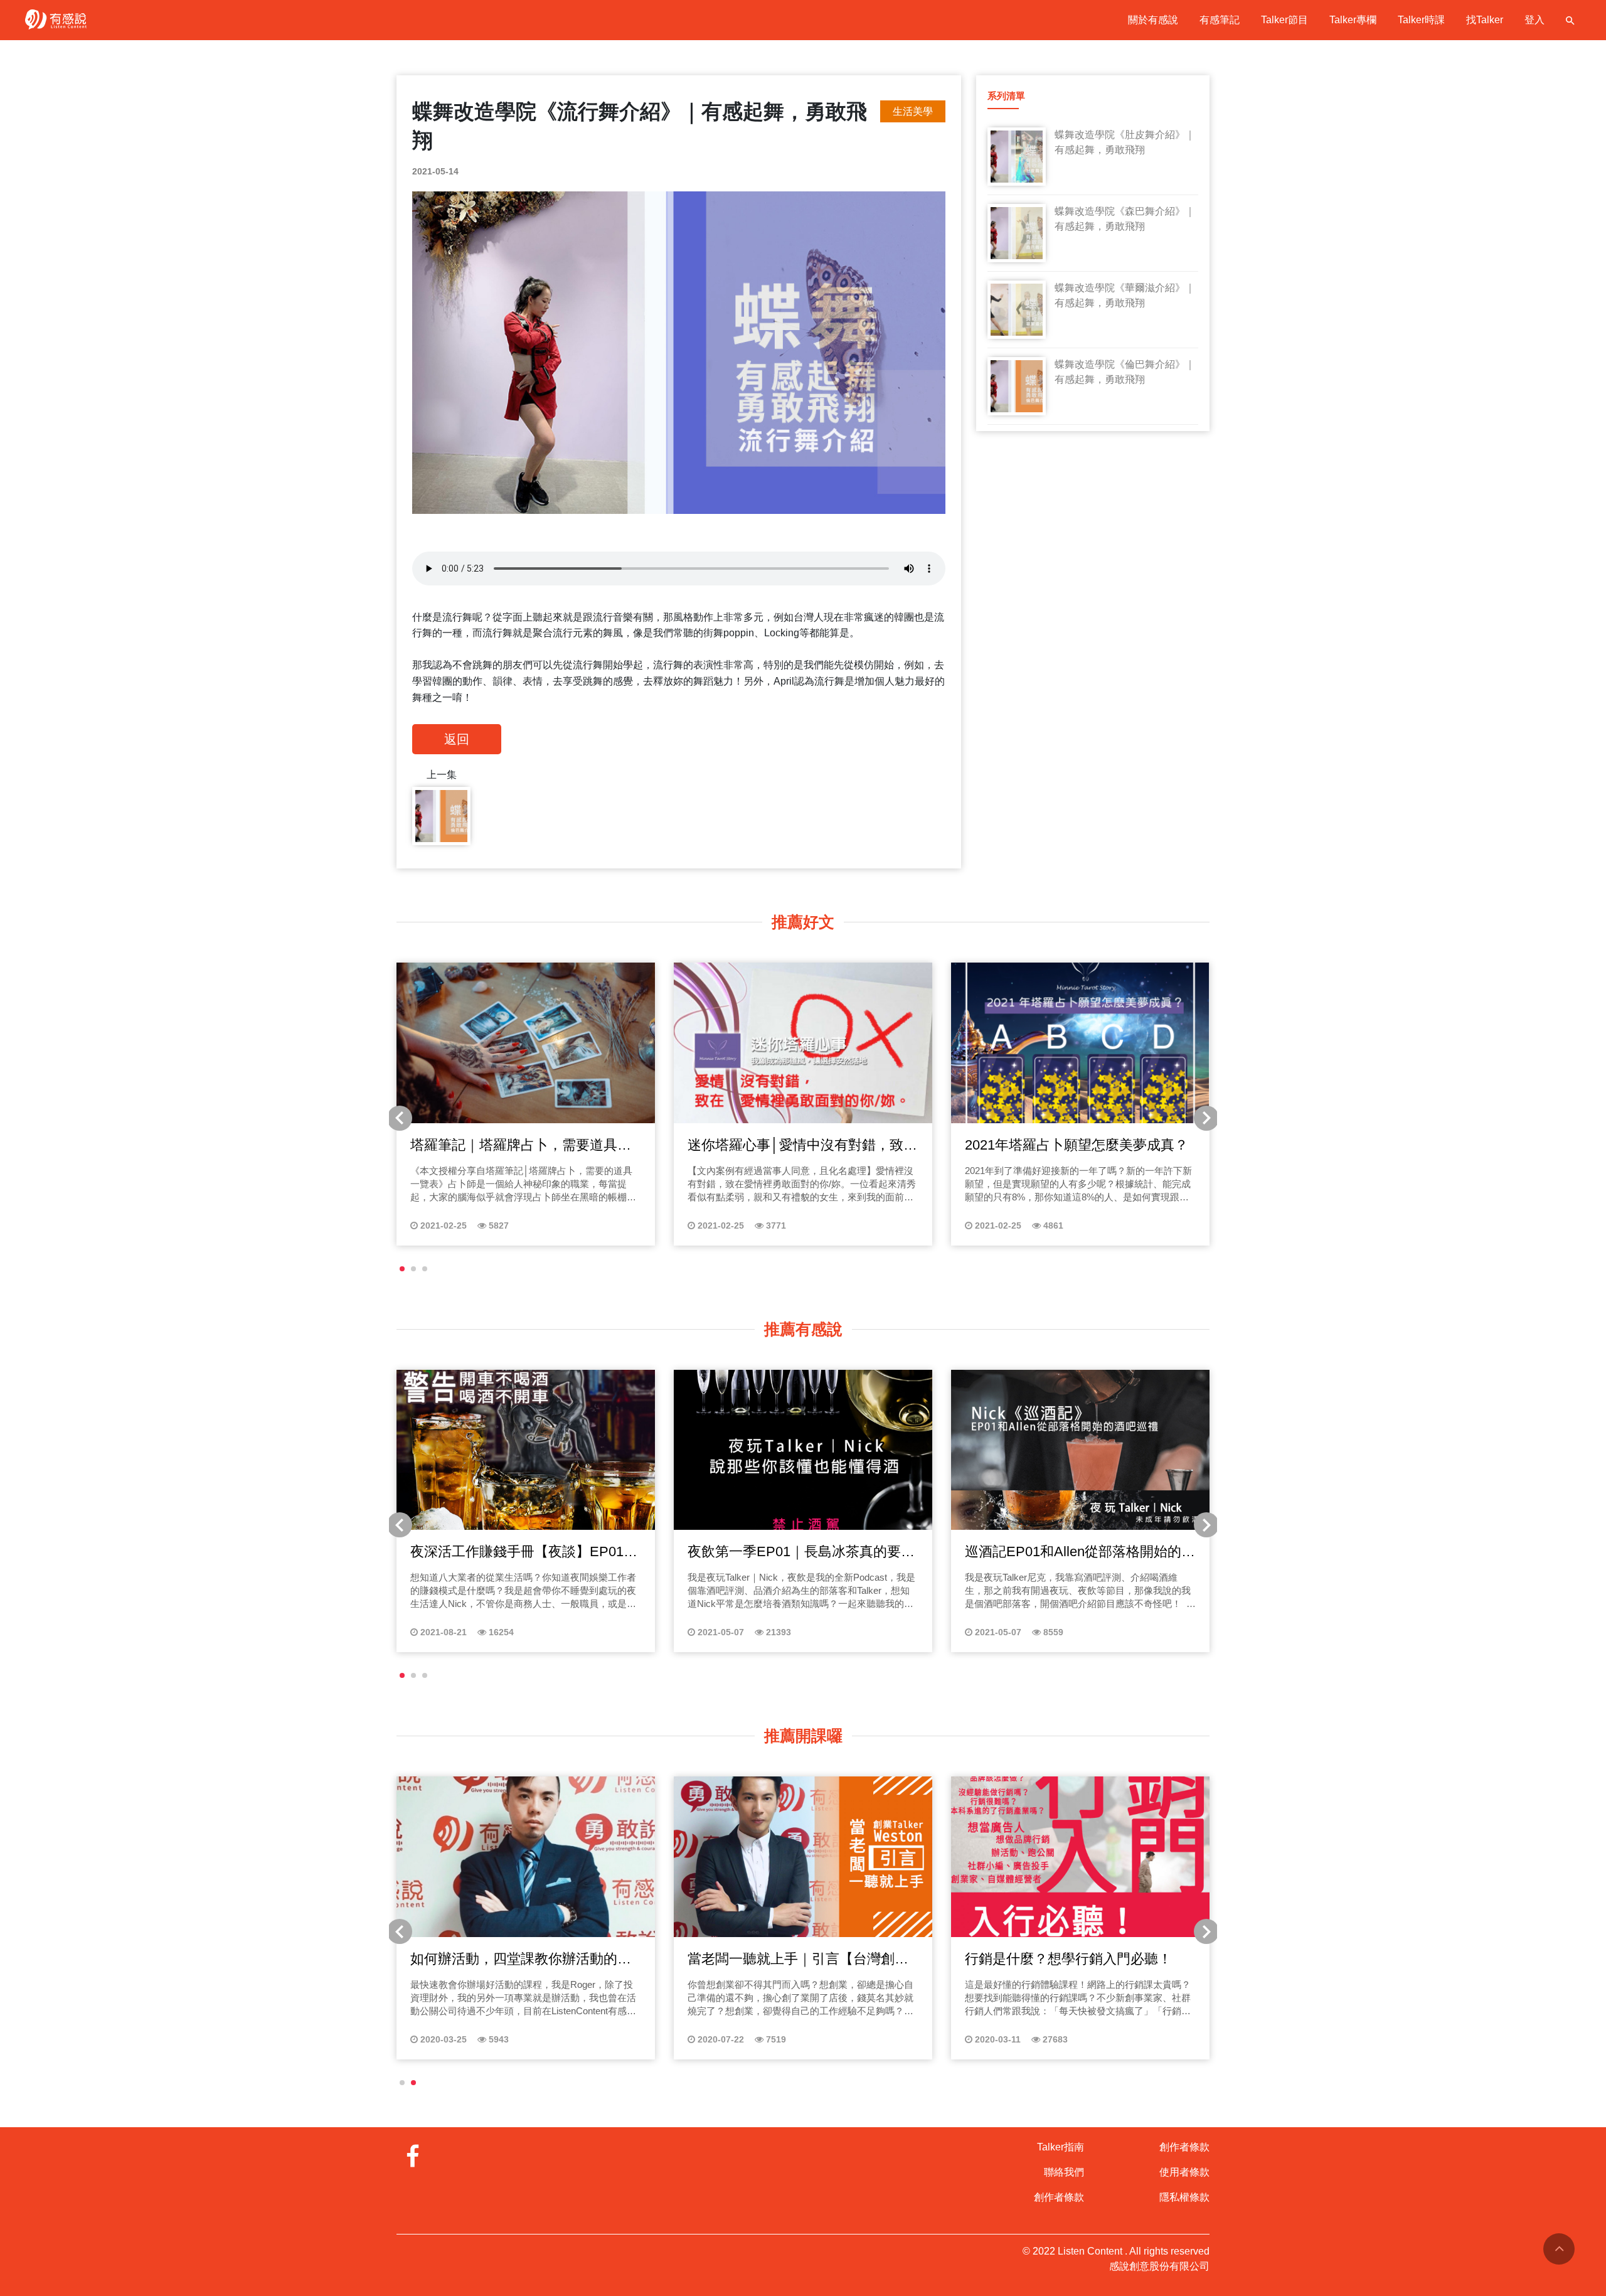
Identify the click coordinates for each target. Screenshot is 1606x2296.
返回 (457, 739)
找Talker (1485, 20)
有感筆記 (1220, 20)
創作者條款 (1059, 2197)
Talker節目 (1284, 20)
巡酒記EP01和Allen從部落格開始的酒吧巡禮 (1080, 1552)
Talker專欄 (1353, 20)
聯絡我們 (1064, 2172)
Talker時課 (1421, 20)
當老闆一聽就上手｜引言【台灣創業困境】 (798, 1960)
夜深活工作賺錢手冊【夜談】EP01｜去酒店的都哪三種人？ (524, 1552)
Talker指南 (1061, 2147)
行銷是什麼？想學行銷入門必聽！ (1068, 1959)
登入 (1534, 20)
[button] (402, 1269)
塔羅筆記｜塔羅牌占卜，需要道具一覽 (521, 1146)
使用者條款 (1184, 2172)
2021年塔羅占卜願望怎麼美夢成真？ (1077, 1145)
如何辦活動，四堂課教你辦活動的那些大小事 (521, 1960)
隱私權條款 (1184, 2197)
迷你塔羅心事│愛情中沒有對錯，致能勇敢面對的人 (802, 1146)
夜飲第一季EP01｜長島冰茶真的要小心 (801, 1552)
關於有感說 (1153, 20)
